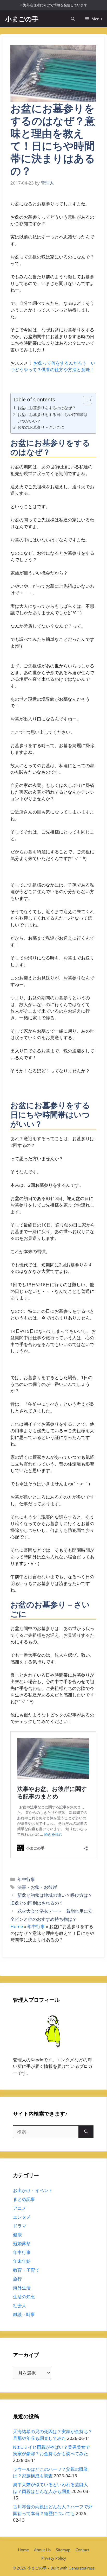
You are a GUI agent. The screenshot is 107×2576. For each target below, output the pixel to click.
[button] (73, 19)
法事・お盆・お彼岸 (37, 1887)
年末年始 (22, 2261)
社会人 (20, 2305)
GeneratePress (82, 2568)
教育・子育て (26, 2270)
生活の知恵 (24, 2297)
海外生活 (22, 2288)
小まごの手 (22, 19)
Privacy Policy (54, 2558)
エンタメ (22, 2217)
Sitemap (63, 2550)
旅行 (17, 2279)
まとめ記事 (24, 2199)
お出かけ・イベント (33, 2190)
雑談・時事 (24, 2314)
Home (17, 1926)
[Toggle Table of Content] (85, 400)
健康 (17, 2235)
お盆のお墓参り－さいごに (41, 427)
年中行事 (26, 1879)
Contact (82, 2550)
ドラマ (20, 2226)
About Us (42, 2550)
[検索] (86, 2132)
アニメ (20, 2208)
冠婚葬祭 (22, 2243)
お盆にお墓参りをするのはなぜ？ (47, 408)
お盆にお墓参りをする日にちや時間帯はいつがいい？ (52, 418)
